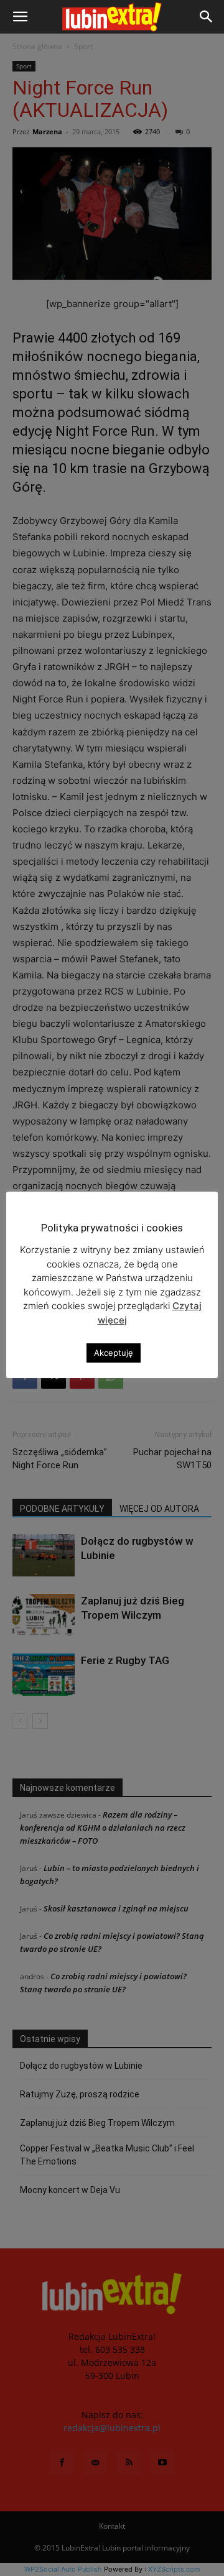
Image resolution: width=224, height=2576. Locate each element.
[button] (20, 17)
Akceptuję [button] (114, 1353)
